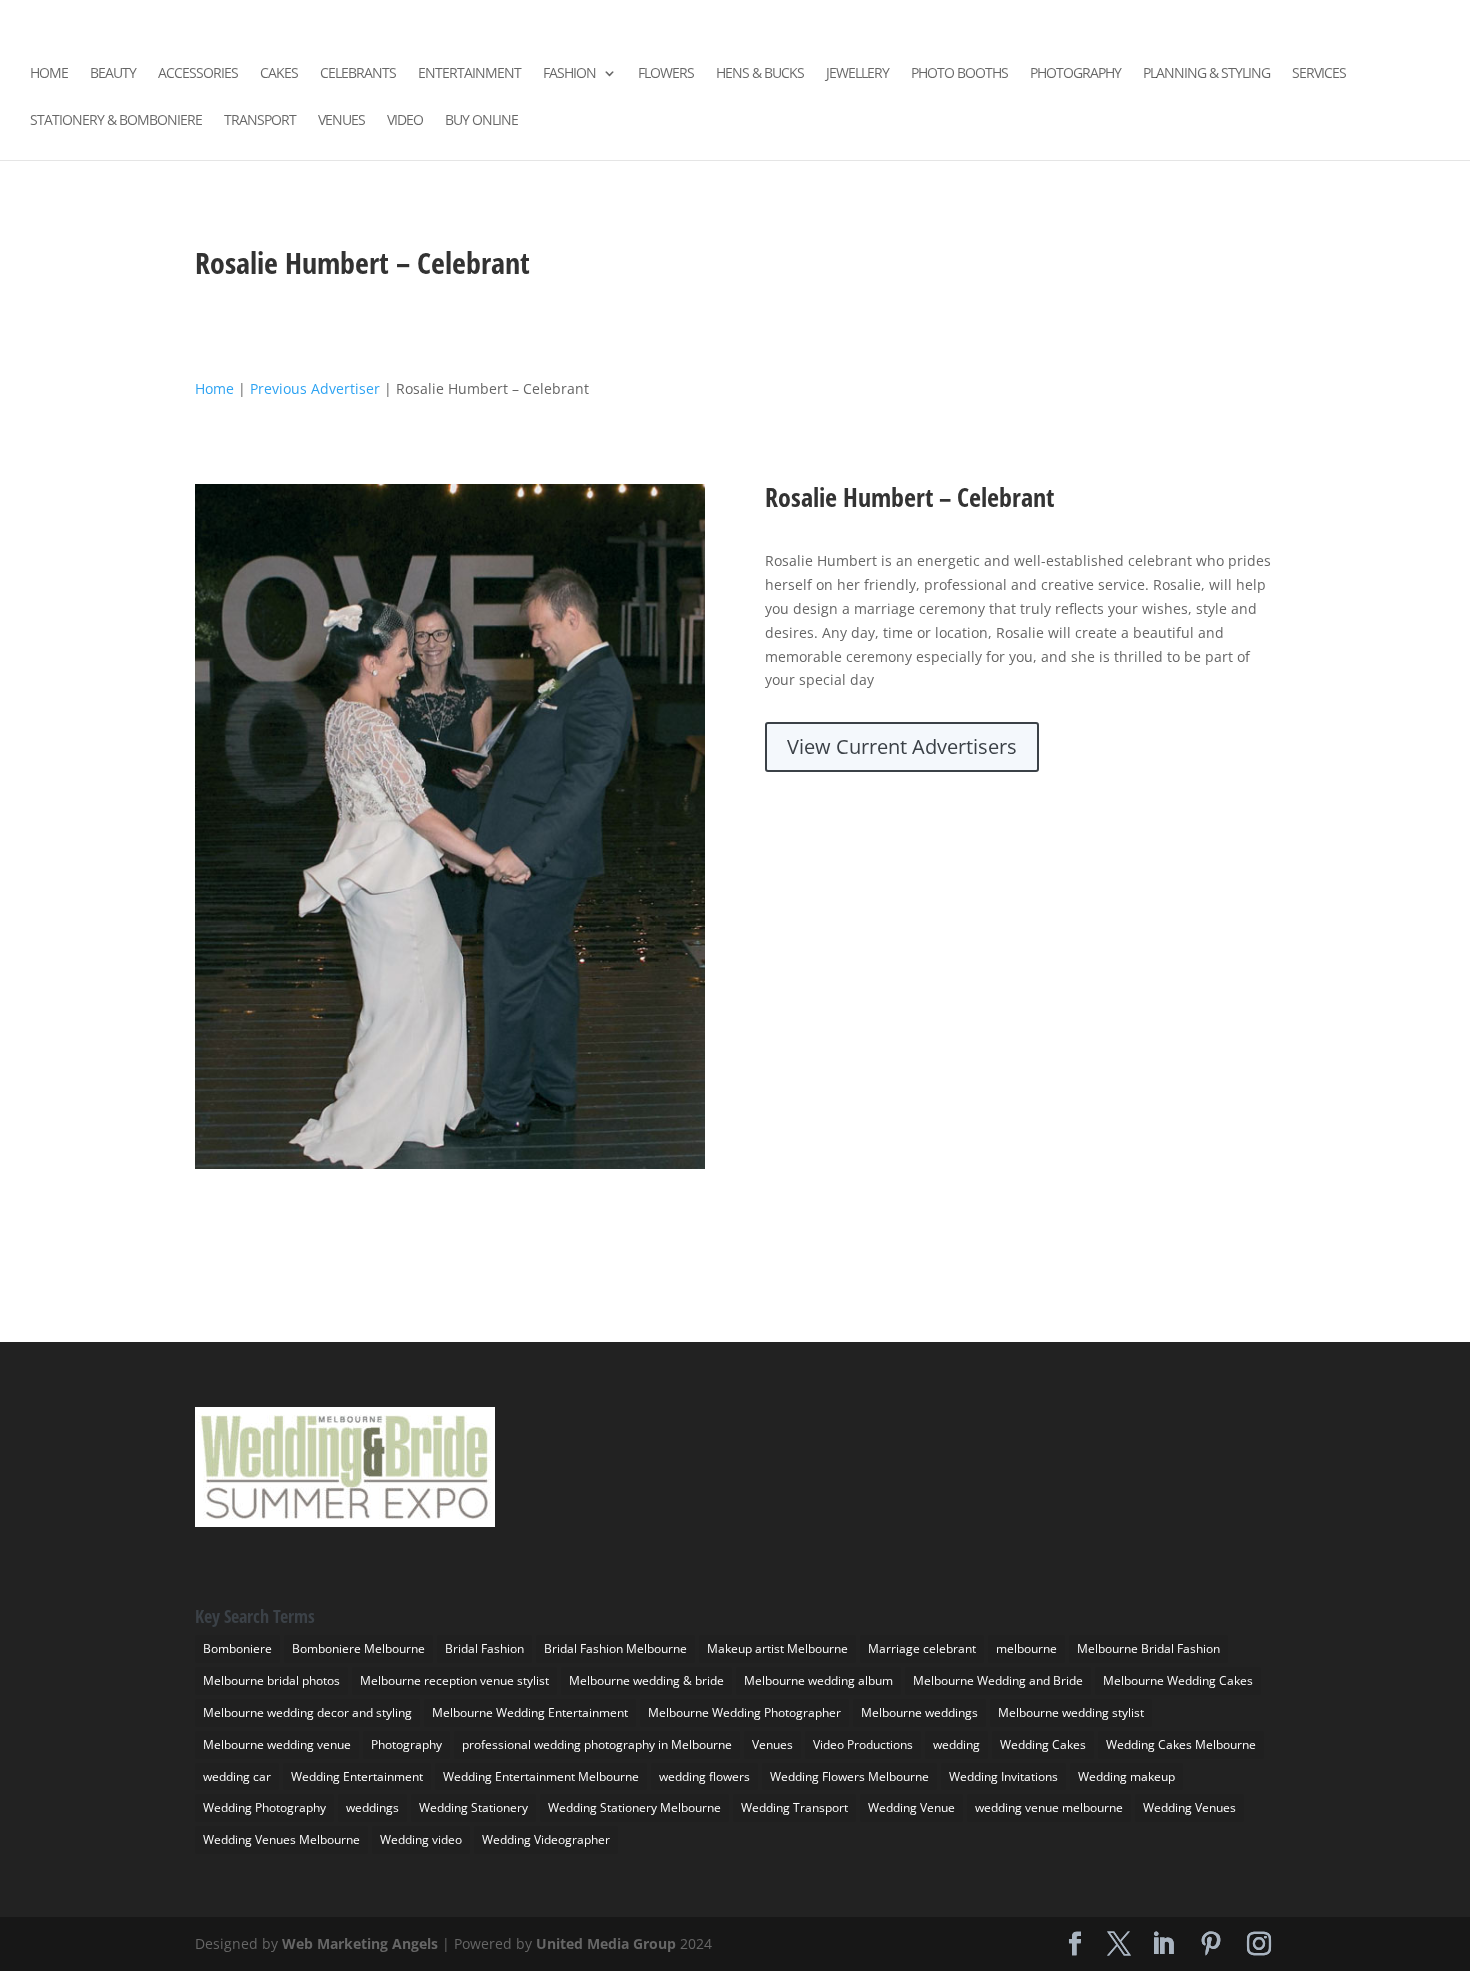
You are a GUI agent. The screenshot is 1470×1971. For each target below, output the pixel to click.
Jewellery (857, 74)
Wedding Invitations (1003, 1776)
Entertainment (469, 74)
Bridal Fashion (484, 1648)
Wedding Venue (911, 1807)
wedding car (237, 1776)
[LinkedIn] (998, 20)
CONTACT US (1334, 17)
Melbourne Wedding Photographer (744, 1712)
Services (1319, 74)
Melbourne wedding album (818, 1680)
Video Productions (863, 1744)
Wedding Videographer (546, 1839)
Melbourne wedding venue (277, 1744)
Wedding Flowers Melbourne (849, 1776)
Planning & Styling (1206, 74)
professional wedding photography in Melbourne (597, 1744)
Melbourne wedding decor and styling (307, 1712)
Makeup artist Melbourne (777, 1648)
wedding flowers (704, 1776)
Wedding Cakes (1043, 1744)
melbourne (1026, 1648)
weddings (372, 1807)
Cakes (279, 74)
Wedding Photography (264, 1807)
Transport (260, 121)
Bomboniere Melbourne (358, 1648)
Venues (341, 121)
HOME (1104, 17)
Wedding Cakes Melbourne (1181, 1744)
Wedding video (421, 1839)
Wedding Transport (794, 1807)
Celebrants (358, 74)
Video (405, 121)
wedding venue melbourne (1049, 1807)
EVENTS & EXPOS (1185, 17)
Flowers (666, 74)
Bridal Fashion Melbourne (615, 1648)
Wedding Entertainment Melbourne (541, 1776)
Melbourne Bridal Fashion (1148, 1648)
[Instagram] (1056, 20)
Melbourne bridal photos (271, 1680)
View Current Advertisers (902, 746)
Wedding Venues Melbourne (281, 1839)
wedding (956, 1744)
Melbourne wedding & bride (646, 1680)
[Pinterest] (1027, 20)
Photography (1075, 74)
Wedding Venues (1189, 1807)
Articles (1413, 17)
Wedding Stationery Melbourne (634, 1807)
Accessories (198, 74)
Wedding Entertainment (357, 1776)
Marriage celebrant (922, 1648)
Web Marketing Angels (360, 1943)
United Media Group (606, 1943)
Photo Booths (959, 74)
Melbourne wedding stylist (1071, 1712)
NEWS (1265, 17)
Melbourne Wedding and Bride (998, 1680)
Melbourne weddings (919, 1712)
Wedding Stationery (473, 1807)
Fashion (569, 74)
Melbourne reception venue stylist (454, 1680)
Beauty (113, 74)
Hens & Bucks (760, 74)
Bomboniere (237, 1648)
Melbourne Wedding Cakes (1178, 1680)
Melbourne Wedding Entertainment (530, 1712)
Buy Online (481, 121)
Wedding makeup (1126, 1776)
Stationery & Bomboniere (116, 121)
